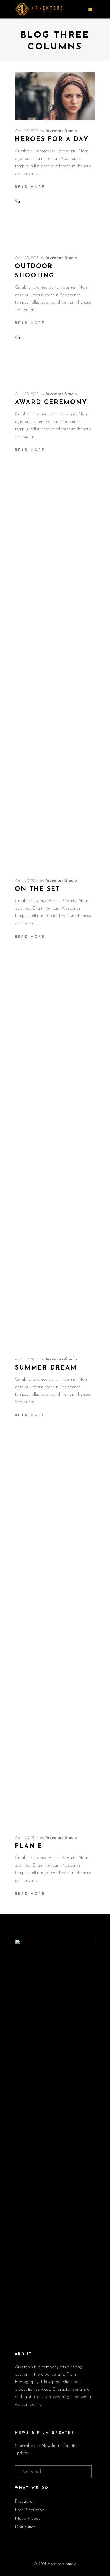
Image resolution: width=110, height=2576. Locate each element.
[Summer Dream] (55, 1149)
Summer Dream (46, 1368)
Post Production (30, 2510)
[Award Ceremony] (55, 359)
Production (25, 2501)
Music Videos (27, 2519)
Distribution (25, 2527)
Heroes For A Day (52, 140)
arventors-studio (61, 131)
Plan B (29, 1846)
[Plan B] (55, 1627)
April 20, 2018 (27, 131)
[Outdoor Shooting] (55, 223)
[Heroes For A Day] (55, 96)
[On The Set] (55, 670)
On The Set (38, 889)
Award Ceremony (51, 403)
